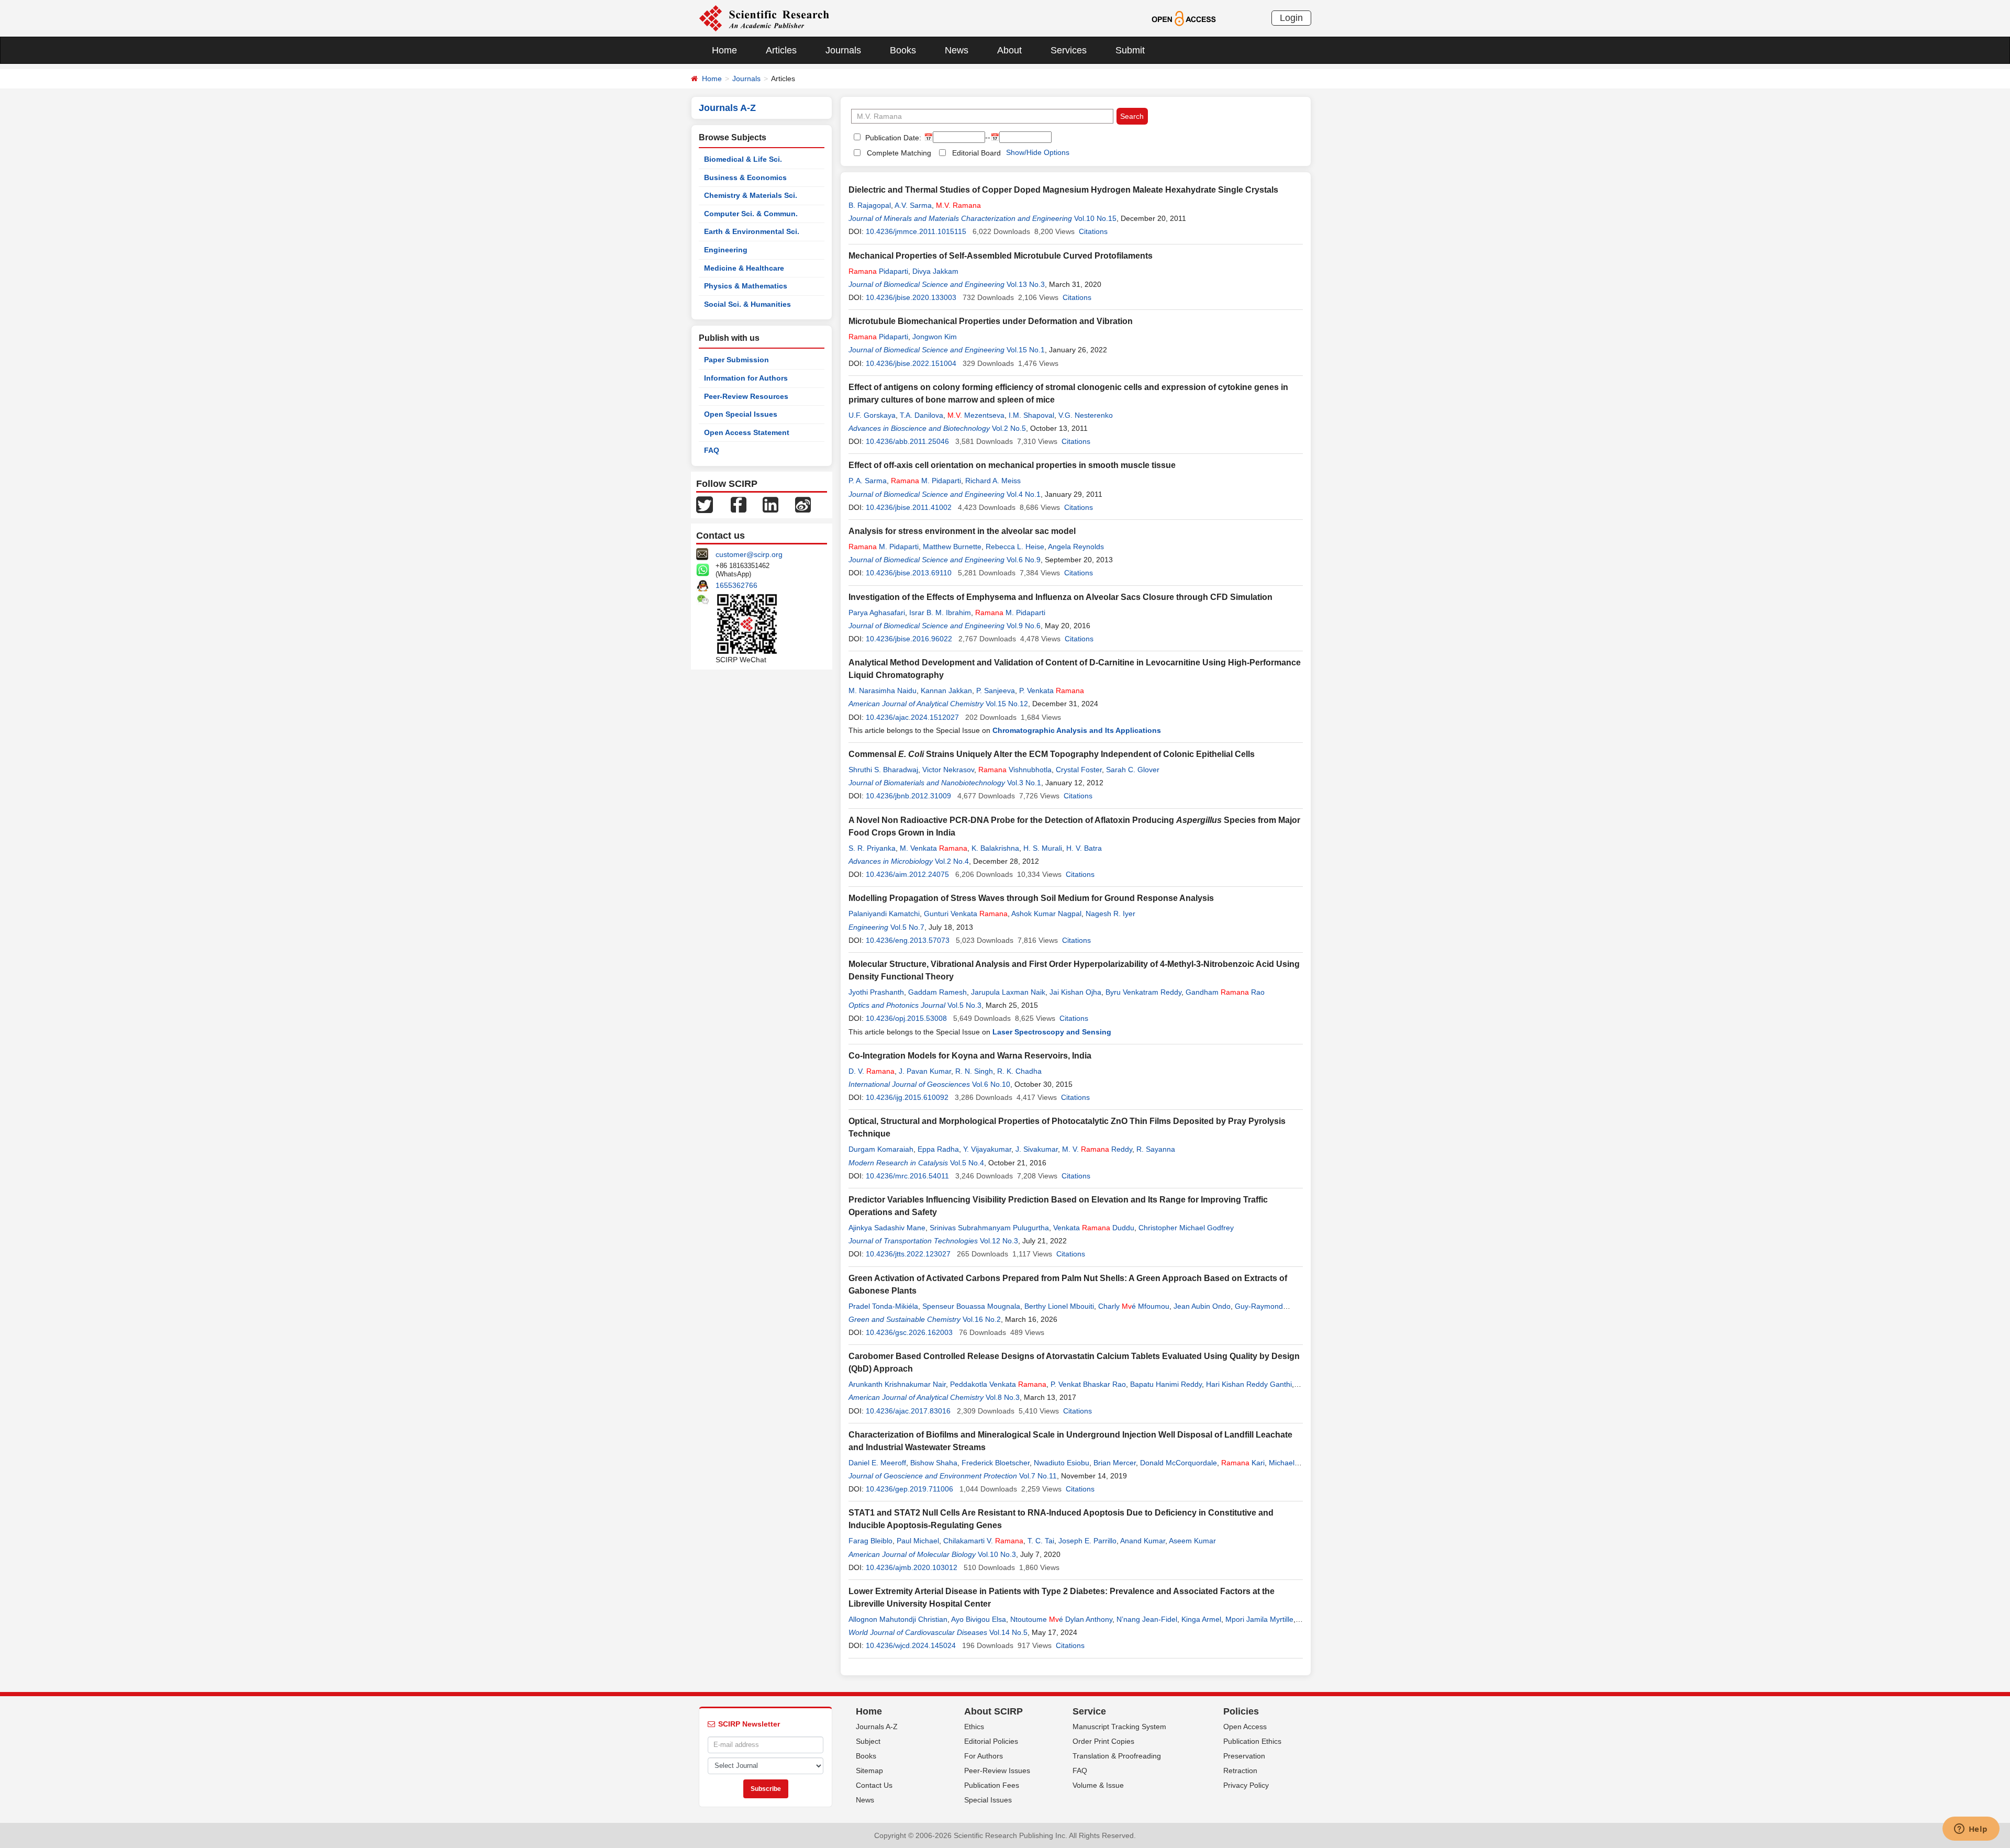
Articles (781, 50)
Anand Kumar (1143, 1541)
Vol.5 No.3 (964, 1005)
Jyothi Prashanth (876, 992)
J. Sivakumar (1037, 1149)
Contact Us (874, 1785)
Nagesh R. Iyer (1110, 914)
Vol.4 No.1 (1024, 494)
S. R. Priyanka (872, 848)
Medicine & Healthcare (744, 268)
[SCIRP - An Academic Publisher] (764, 18)
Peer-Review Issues (997, 1771)
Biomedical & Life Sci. (743, 159)
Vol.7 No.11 (1038, 1476)
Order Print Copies (1103, 1741)
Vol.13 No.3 (1026, 284)
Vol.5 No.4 (967, 1163)
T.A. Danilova (922, 415)
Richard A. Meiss (993, 481)
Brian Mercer (1115, 1463)
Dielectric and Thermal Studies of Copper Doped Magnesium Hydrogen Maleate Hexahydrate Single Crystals (1063, 190)
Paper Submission (736, 360)
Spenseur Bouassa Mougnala (971, 1306)
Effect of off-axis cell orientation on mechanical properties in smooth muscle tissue (1012, 465)
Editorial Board (976, 153)
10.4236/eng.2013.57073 (908, 940)
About (1009, 50)
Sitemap (869, 1771)
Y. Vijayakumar (987, 1149)
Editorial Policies (991, 1741)
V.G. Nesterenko (1086, 415)
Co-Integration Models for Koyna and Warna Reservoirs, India (970, 1056)
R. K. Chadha (1019, 1071)
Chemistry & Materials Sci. (751, 195)
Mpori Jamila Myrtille (1259, 1619)
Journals (843, 50)
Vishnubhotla (1015, 770)
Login (1291, 18)
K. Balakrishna (995, 848)
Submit (1130, 50)
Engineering (726, 250)
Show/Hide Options (1038, 152)
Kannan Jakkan (946, 691)
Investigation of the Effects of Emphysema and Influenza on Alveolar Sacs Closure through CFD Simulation (1060, 597)
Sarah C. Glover (1133, 770)
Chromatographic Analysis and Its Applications (1077, 730)
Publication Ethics (1252, 1741)
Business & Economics (745, 177)
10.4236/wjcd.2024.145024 (911, 1645)
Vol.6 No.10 (991, 1084)
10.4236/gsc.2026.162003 (909, 1332)
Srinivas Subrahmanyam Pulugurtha (989, 1228)
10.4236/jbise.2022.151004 (911, 363)
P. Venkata (1052, 691)
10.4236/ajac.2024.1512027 (912, 717)
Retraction (1240, 1771)
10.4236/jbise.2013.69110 (909, 573)
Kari (1243, 1463)
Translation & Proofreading (1117, 1756)
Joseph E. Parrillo (1087, 1541)
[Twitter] (705, 504)
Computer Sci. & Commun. (751, 214)
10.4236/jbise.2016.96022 (909, 639)
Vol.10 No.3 (997, 1554)
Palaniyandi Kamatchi (884, 914)
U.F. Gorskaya (872, 415)
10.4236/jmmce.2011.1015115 (916, 231)
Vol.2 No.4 (952, 861)
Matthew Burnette (952, 547)
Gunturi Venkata (966, 914)
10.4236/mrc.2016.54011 (907, 1176)
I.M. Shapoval (1031, 415)
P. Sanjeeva (996, 691)
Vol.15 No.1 (1026, 350)
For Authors (984, 1756)
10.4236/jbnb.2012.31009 (908, 796)
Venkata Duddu (1094, 1228)
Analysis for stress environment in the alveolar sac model (962, 531)
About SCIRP (993, 1711)
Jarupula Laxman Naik (1008, 992)
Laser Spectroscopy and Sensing (1052, 1032)
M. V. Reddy (1097, 1149)
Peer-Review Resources (746, 396)
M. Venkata (934, 848)
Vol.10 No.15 (1095, 218)
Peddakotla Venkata (998, 1384)
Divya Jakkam (935, 271)
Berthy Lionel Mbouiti (1059, 1306)
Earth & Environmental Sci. (752, 231)
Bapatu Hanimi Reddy (1166, 1384)
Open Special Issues (741, 414)
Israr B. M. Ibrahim (940, 613)
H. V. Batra (1084, 848)
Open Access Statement (747, 432)
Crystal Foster (1079, 770)
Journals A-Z (877, 1727)
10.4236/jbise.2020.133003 (911, 297)
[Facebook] (739, 504)
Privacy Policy (1246, 1785)
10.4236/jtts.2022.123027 (908, 1254)
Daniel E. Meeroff (877, 1463)
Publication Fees (992, 1785)
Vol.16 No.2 (982, 1319)
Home (724, 50)
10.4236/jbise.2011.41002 (909, 507)
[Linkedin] (770, 504)
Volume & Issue (1098, 1785)
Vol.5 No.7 (907, 927)
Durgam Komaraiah (881, 1149)
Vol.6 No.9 (1024, 560)
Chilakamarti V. (983, 1541)
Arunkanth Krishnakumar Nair (897, 1384)
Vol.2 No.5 (1009, 428)
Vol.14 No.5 (1008, 1632)
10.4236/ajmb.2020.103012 (912, 1567)
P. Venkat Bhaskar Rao (1088, 1384)
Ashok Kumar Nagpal (1046, 914)
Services (1069, 50)
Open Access (1245, 1727)
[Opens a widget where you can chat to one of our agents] (1971, 1830)
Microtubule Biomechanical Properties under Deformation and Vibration (991, 321)
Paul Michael (918, 1541)
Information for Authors (746, 378)
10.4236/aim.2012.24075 (907, 874)
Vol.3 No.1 (1024, 783)
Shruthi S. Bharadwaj (883, 770)
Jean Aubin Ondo (1202, 1306)
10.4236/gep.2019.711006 (909, 1489)
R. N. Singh (974, 1071)
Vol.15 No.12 (1007, 704)
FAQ (712, 450)
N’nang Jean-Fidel (1147, 1619)
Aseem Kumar (1192, 1541)
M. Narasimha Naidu (883, 691)
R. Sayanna (1156, 1149)
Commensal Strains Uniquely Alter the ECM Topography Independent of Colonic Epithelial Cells (1052, 754)
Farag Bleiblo (870, 1541)
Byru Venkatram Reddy (1143, 992)
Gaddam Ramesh (937, 992)
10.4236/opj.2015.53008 (906, 1018)
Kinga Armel (1201, 1619)
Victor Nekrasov (948, 770)
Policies (1241, 1711)
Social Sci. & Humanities (747, 304)
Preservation (1244, 1756)
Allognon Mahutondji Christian (898, 1619)
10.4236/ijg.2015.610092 (907, 1097)
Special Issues (988, 1800)
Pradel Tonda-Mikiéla (883, 1306)
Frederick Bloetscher (996, 1463)
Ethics (974, 1727)
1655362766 (736, 585)
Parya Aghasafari (877, 613)
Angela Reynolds (1076, 547)
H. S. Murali (1043, 848)
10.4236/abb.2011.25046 (907, 441)
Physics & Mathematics (746, 286)
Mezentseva (976, 415)
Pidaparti (878, 271)
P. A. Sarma (868, 481)
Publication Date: (892, 138)
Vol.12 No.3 (999, 1241)
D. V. (872, 1071)
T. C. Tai (1041, 1541)
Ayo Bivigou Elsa (979, 1619)
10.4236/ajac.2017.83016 (908, 1411)
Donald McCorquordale (1179, 1463)
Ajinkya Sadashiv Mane (887, 1228)
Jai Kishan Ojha (1075, 992)
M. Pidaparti (926, 481)
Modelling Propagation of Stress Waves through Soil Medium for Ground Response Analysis (1031, 898)
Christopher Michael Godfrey (1186, 1228)
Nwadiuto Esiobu (1062, 1463)
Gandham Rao (1225, 992)
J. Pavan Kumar (925, 1071)
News (957, 50)
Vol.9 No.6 (1024, 626)
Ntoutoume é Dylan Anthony (1061, 1619)
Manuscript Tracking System (1119, 1727)
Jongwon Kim (935, 337)
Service (1089, 1711)
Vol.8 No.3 (1003, 1397)
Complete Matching (899, 153)
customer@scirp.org (749, 554)
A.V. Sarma (913, 205)
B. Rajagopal (870, 205)
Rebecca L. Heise (1015, 547)
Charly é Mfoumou (1134, 1306)
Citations (1093, 231)
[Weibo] (803, 504)
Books (903, 50)
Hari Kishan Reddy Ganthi (1249, 1384)
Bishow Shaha (934, 1463)
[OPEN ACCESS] (1184, 18)
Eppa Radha (938, 1149)
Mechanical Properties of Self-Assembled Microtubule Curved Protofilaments (1001, 256)
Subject (868, 1741)
